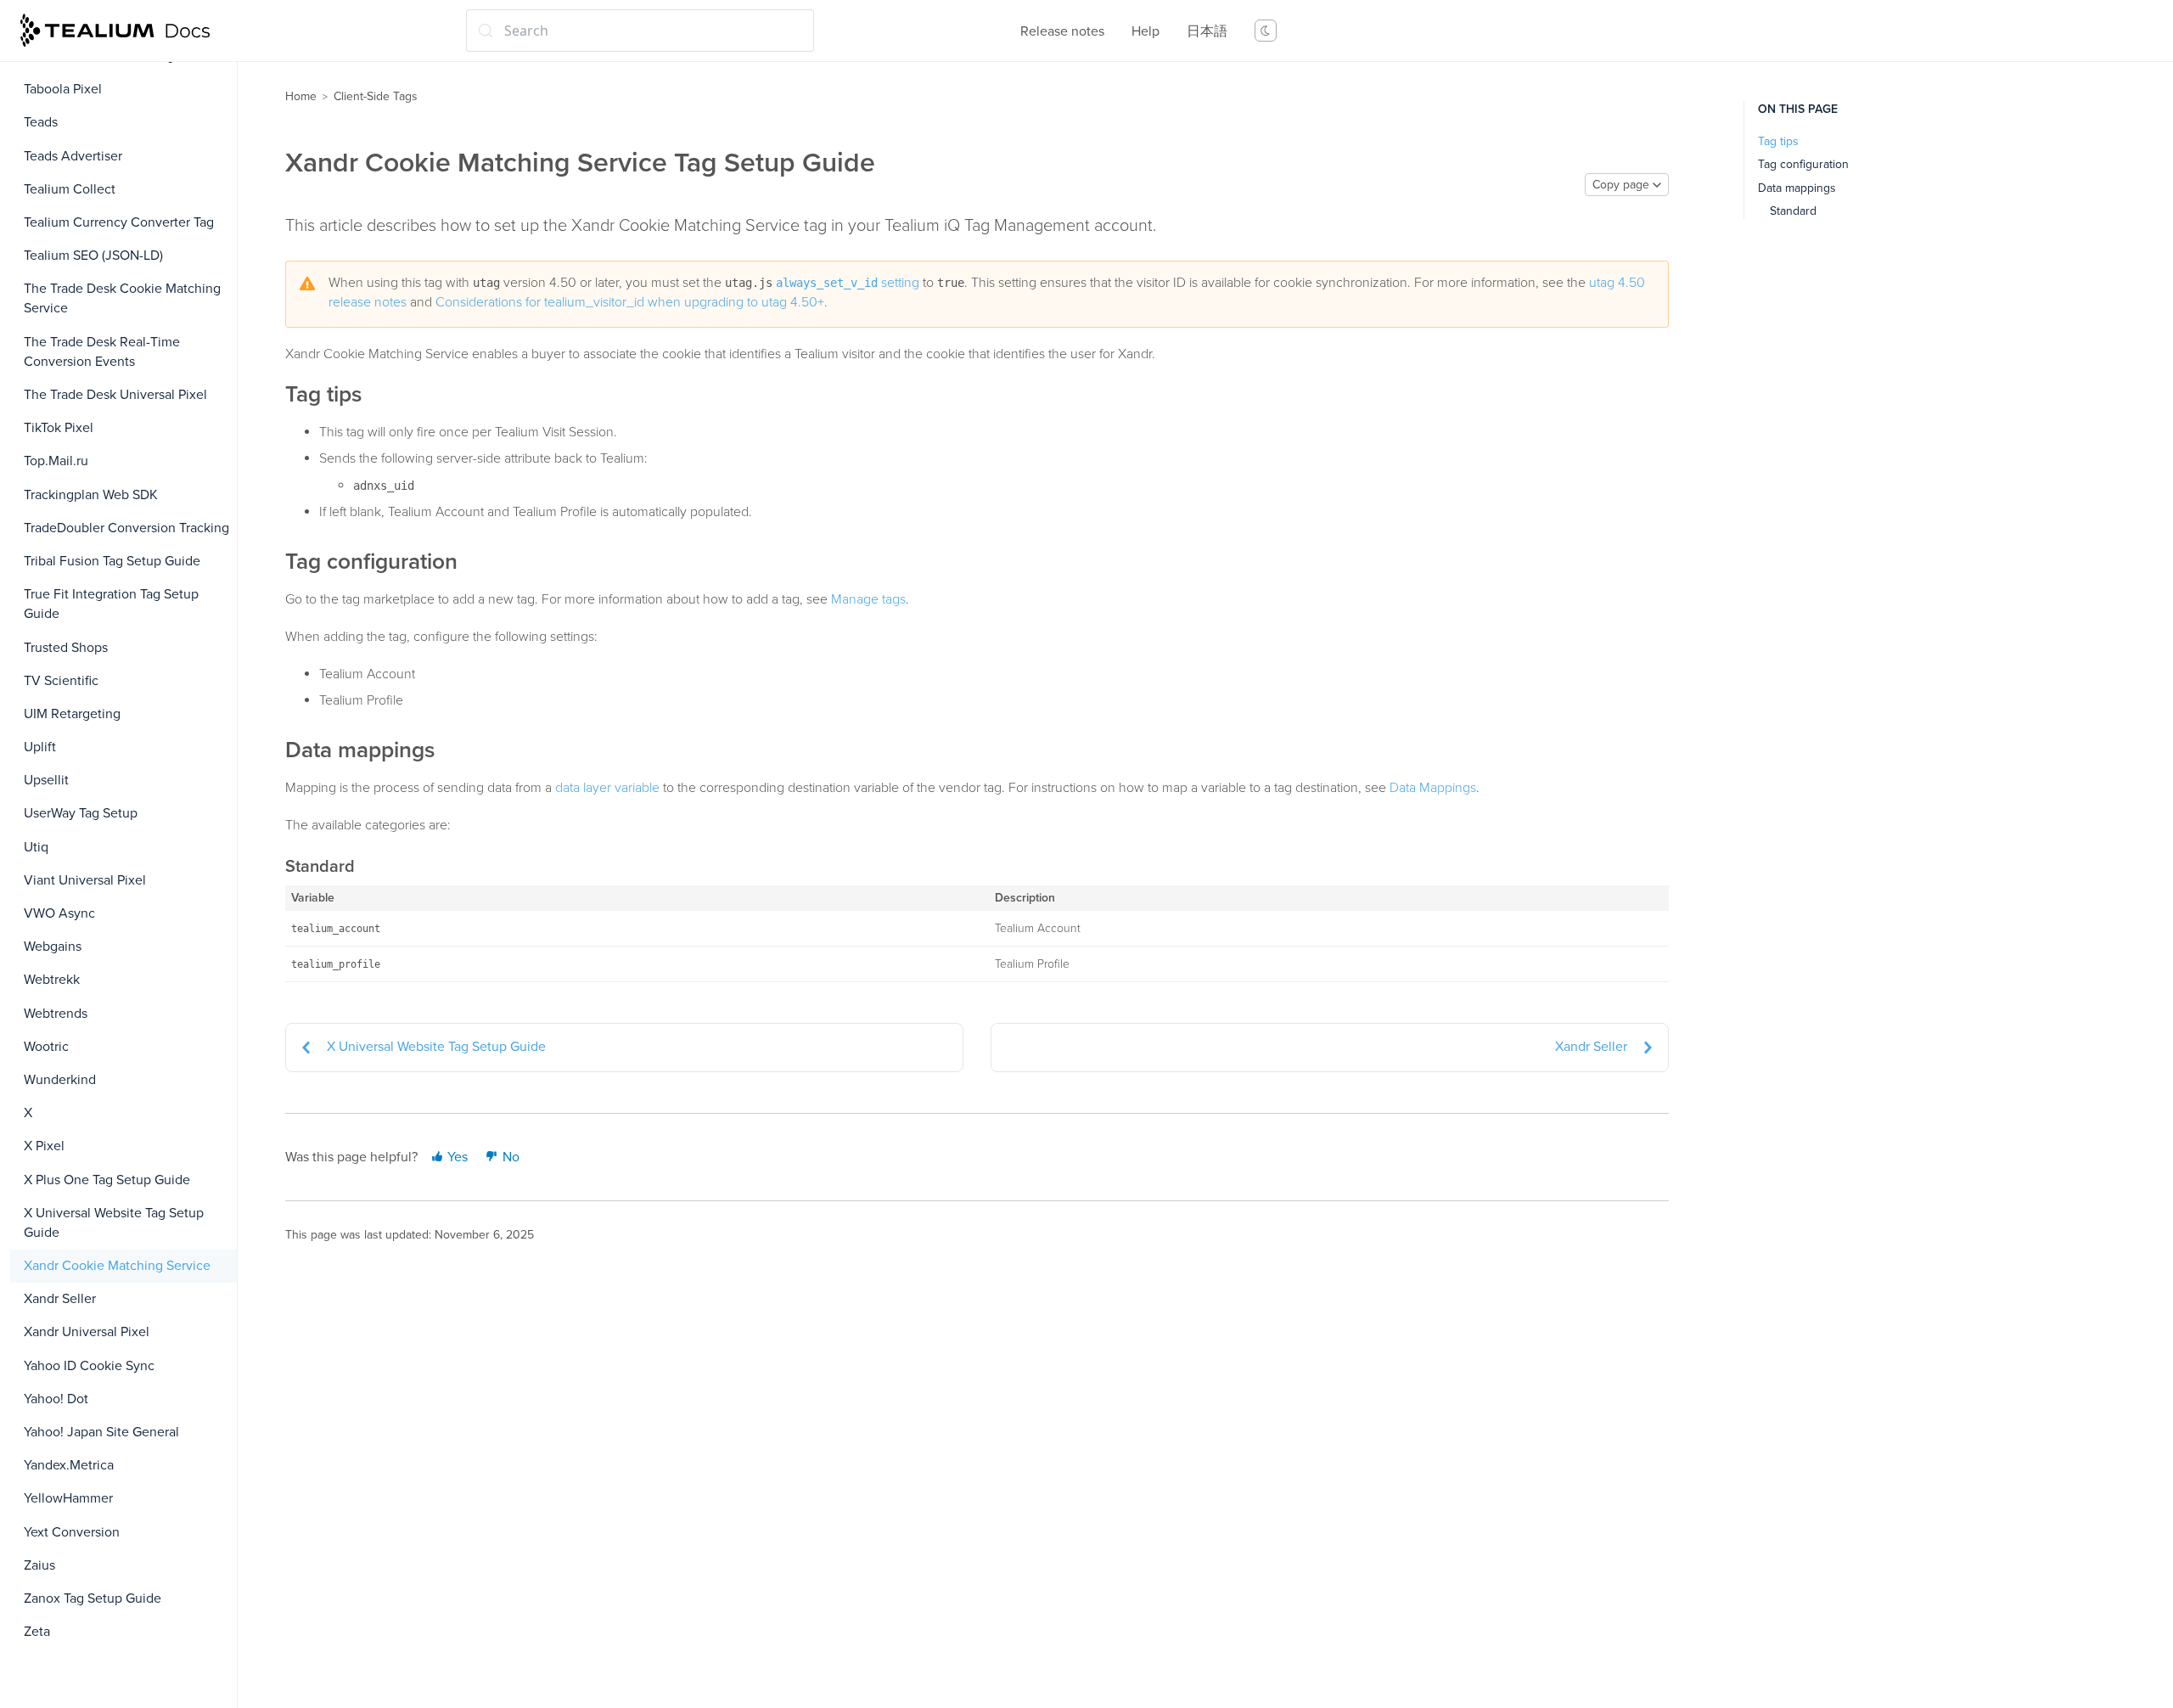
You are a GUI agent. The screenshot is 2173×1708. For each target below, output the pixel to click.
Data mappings (1797, 188)
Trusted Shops (66, 648)
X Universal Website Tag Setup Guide (114, 1223)
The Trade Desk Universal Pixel (115, 395)
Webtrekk (52, 980)
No (509, 1157)
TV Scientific (61, 681)
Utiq (36, 847)
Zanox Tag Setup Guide (93, 1598)
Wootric (46, 1047)
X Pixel (44, 1146)
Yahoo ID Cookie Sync (89, 1366)
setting (848, 283)
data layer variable (607, 788)
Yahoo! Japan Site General (101, 1432)
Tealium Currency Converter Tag (119, 222)
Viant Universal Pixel (85, 880)
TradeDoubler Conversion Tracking (126, 528)
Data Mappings (1433, 788)
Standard (1793, 211)
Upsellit (46, 780)
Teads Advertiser (73, 156)
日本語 (1207, 31)
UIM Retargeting (72, 714)
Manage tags (868, 599)
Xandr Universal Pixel (87, 1332)
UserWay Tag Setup (81, 813)
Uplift (40, 747)
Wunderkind (60, 1080)
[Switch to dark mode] (1266, 31)
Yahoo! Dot (56, 1399)
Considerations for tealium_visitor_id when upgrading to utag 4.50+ (630, 302)
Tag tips (1778, 141)
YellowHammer (68, 1498)
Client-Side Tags (376, 96)
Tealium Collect (70, 189)
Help (1145, 31)
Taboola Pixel (63, 89)
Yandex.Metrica (69, 1465)
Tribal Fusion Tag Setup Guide (112, 561)
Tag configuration (1803, 164)
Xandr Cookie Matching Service (117, 1266)
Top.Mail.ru (56, 461)
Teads (41, 122)
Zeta (37, 1632)
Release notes (1062, 31)
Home (301, 96)
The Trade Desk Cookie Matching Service (122, 298)
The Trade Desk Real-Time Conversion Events (102, 352)
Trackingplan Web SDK (91, 495)
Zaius (39, 1565)
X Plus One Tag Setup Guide (107, 1180)
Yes (456, 1157)
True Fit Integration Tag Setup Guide (111, 604)
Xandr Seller (60, 1299)
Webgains (53, 947)
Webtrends (56, 1014)
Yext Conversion (72, 1532)
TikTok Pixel (59, 428)
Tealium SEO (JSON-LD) (93, 256)
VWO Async (59, 913)
